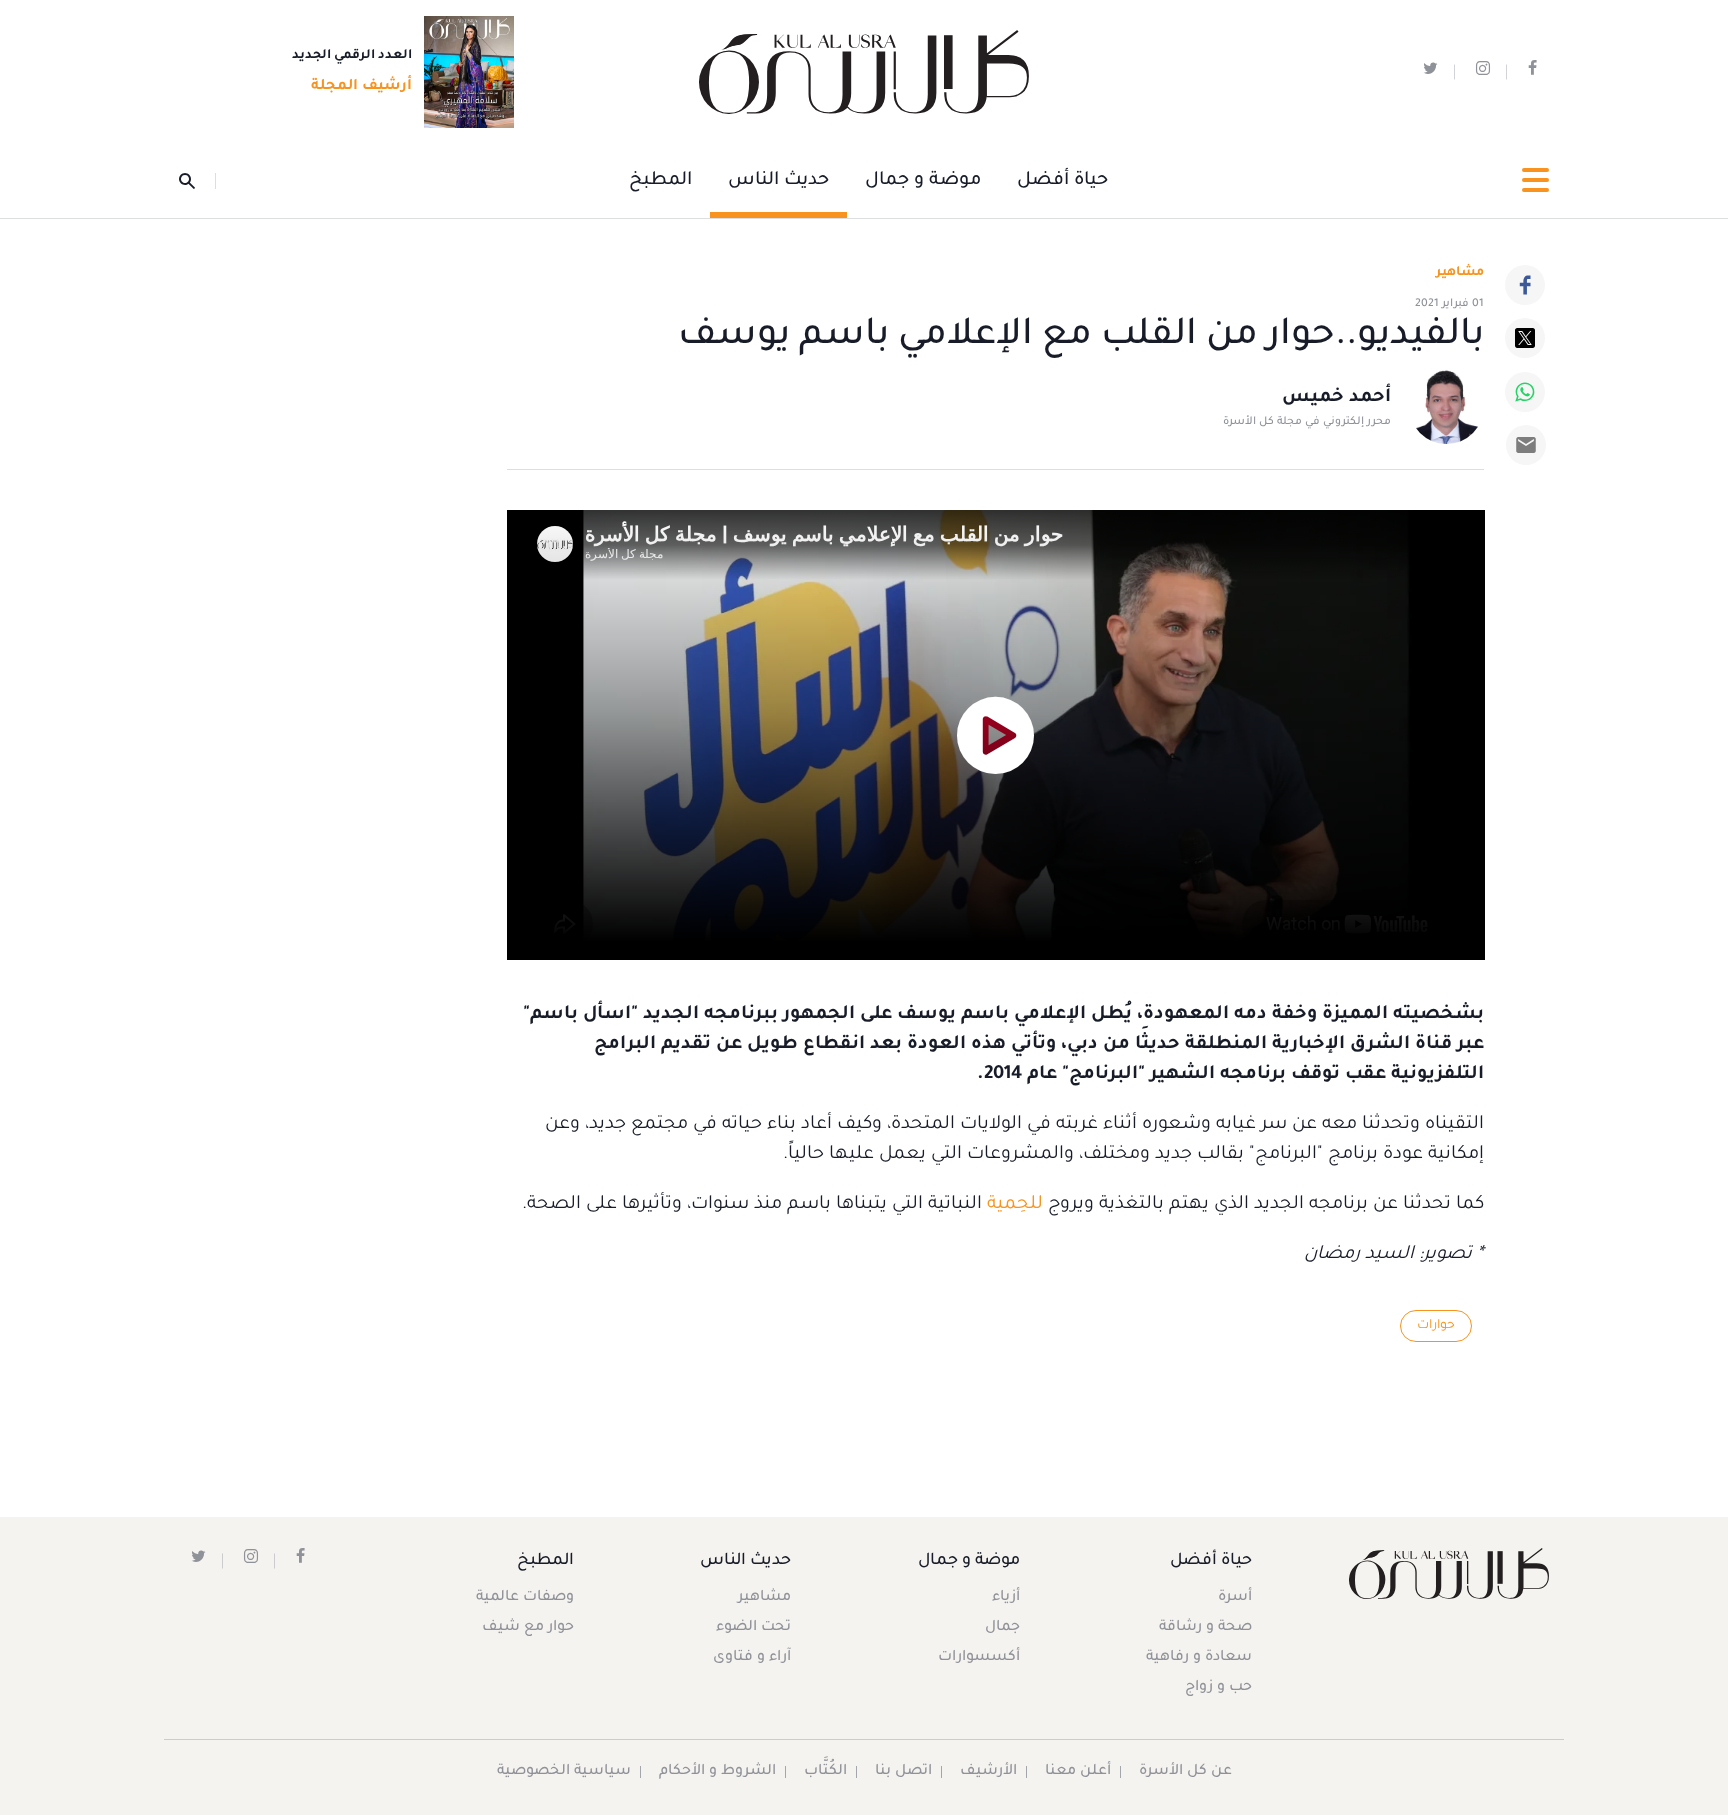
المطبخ (660, 181)
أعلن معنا (1078, 1772)
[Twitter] (1525, 338)
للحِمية (1015, 1205)
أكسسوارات (979, 1658)
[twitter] (1430, 72)
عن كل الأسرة (1185, 1772)
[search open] (197, 181)
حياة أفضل (1062, 181)
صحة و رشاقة (1205, 1628)
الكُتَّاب (825, 1772)
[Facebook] (1525, 285)
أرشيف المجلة (361, 87)
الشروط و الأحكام (717, 1772)
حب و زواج (1218, 1688)
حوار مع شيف (528, 1628)
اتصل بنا (903, 1772)
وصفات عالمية (525, 1598)
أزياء (1006, 1598)
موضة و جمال (923, 181)
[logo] (864, 72)
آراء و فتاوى (752, 1658)
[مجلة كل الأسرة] (1447, 1573)
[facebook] (1532, 72)
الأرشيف (988, 1772)
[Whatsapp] (1525, 392)
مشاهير (764, 1598)
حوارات (1436, 1326)
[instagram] (1483, 72)
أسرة (1235, 1598)
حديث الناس (778, 181)
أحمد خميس (1336, 398)
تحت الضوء (753, 1628)
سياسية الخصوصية (564, 1772)
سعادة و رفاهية (1199, 1658)
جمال (1002, 1628)
